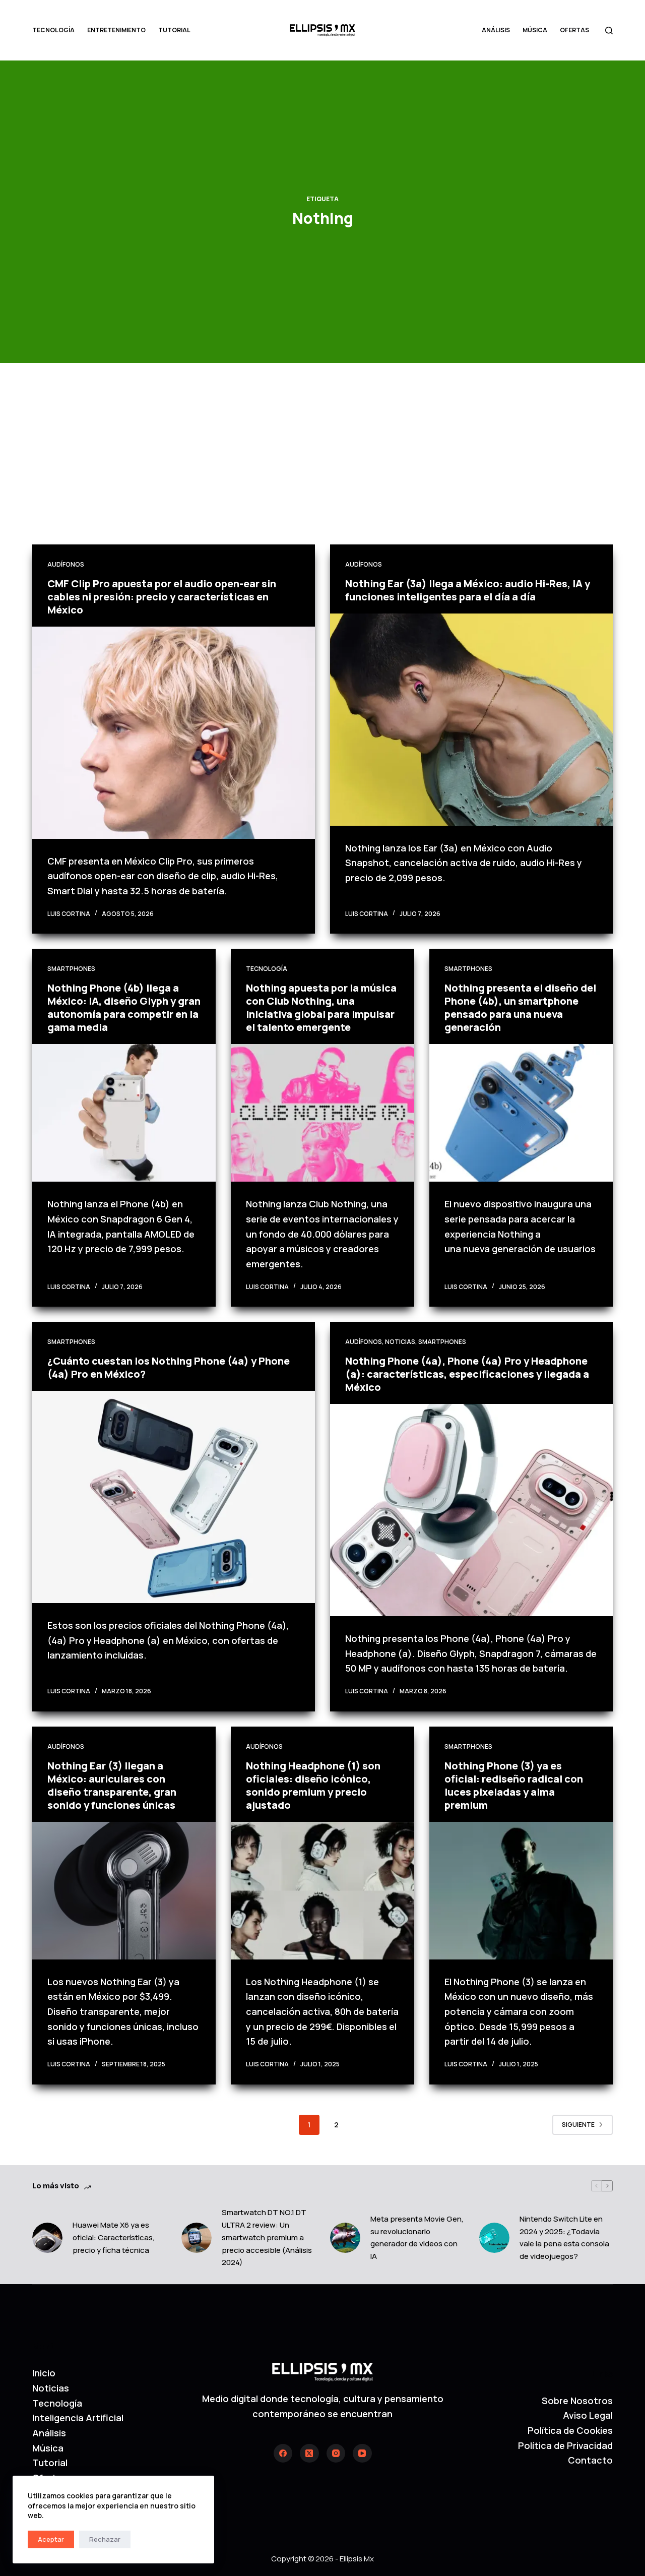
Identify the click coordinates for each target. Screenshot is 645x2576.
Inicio (44, 2373)
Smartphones (71, 969)
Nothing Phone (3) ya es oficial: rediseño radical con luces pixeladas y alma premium (514, 1785)
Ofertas (574, 30)
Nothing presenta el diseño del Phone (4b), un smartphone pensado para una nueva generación (520, 1007)
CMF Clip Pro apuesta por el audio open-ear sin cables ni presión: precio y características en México (162, 597)
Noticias (400, 1342)
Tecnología (53, 30)
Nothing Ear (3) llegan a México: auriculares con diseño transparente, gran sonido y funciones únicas (112, 1785)
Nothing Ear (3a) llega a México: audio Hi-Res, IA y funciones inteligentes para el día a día (468, 590)
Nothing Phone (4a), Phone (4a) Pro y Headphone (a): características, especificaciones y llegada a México (467, 1374)
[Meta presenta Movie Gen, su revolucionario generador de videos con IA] (345, 2238)
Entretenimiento (116, 30)
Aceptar (51, 2539)
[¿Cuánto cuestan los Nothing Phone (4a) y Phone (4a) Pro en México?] (174, 1497)
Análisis (496, 30)
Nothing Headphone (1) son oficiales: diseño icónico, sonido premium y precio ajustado (313, 1785)
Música (535, 30)
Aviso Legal (588, 2415)
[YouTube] (362, 2454)
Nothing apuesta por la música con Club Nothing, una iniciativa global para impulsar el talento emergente (321, 1007)
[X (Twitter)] (309, 2454)
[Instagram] (336, 2454)
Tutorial (174, 30)
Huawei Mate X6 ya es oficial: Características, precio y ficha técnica (114, 2237)
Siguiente (578, 2125)
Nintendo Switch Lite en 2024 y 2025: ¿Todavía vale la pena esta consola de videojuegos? (564, 2237)
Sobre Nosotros (577, 2401)
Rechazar (105, 2539)
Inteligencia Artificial (78, 2418)
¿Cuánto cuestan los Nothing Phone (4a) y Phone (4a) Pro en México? (169, 1367)
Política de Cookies (570, 2430)
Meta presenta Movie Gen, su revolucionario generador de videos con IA (417, 2237)
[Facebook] (283, 2454)
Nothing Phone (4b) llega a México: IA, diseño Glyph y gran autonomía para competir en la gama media (124, 1007)
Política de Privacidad (565, 2445)
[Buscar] (609, 30)
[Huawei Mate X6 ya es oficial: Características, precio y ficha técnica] (47, 2238)
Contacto (590, 2460)
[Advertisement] (322, 469)
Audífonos (66, 564)
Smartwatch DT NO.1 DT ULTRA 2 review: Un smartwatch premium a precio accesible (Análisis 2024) (267, 2237)
